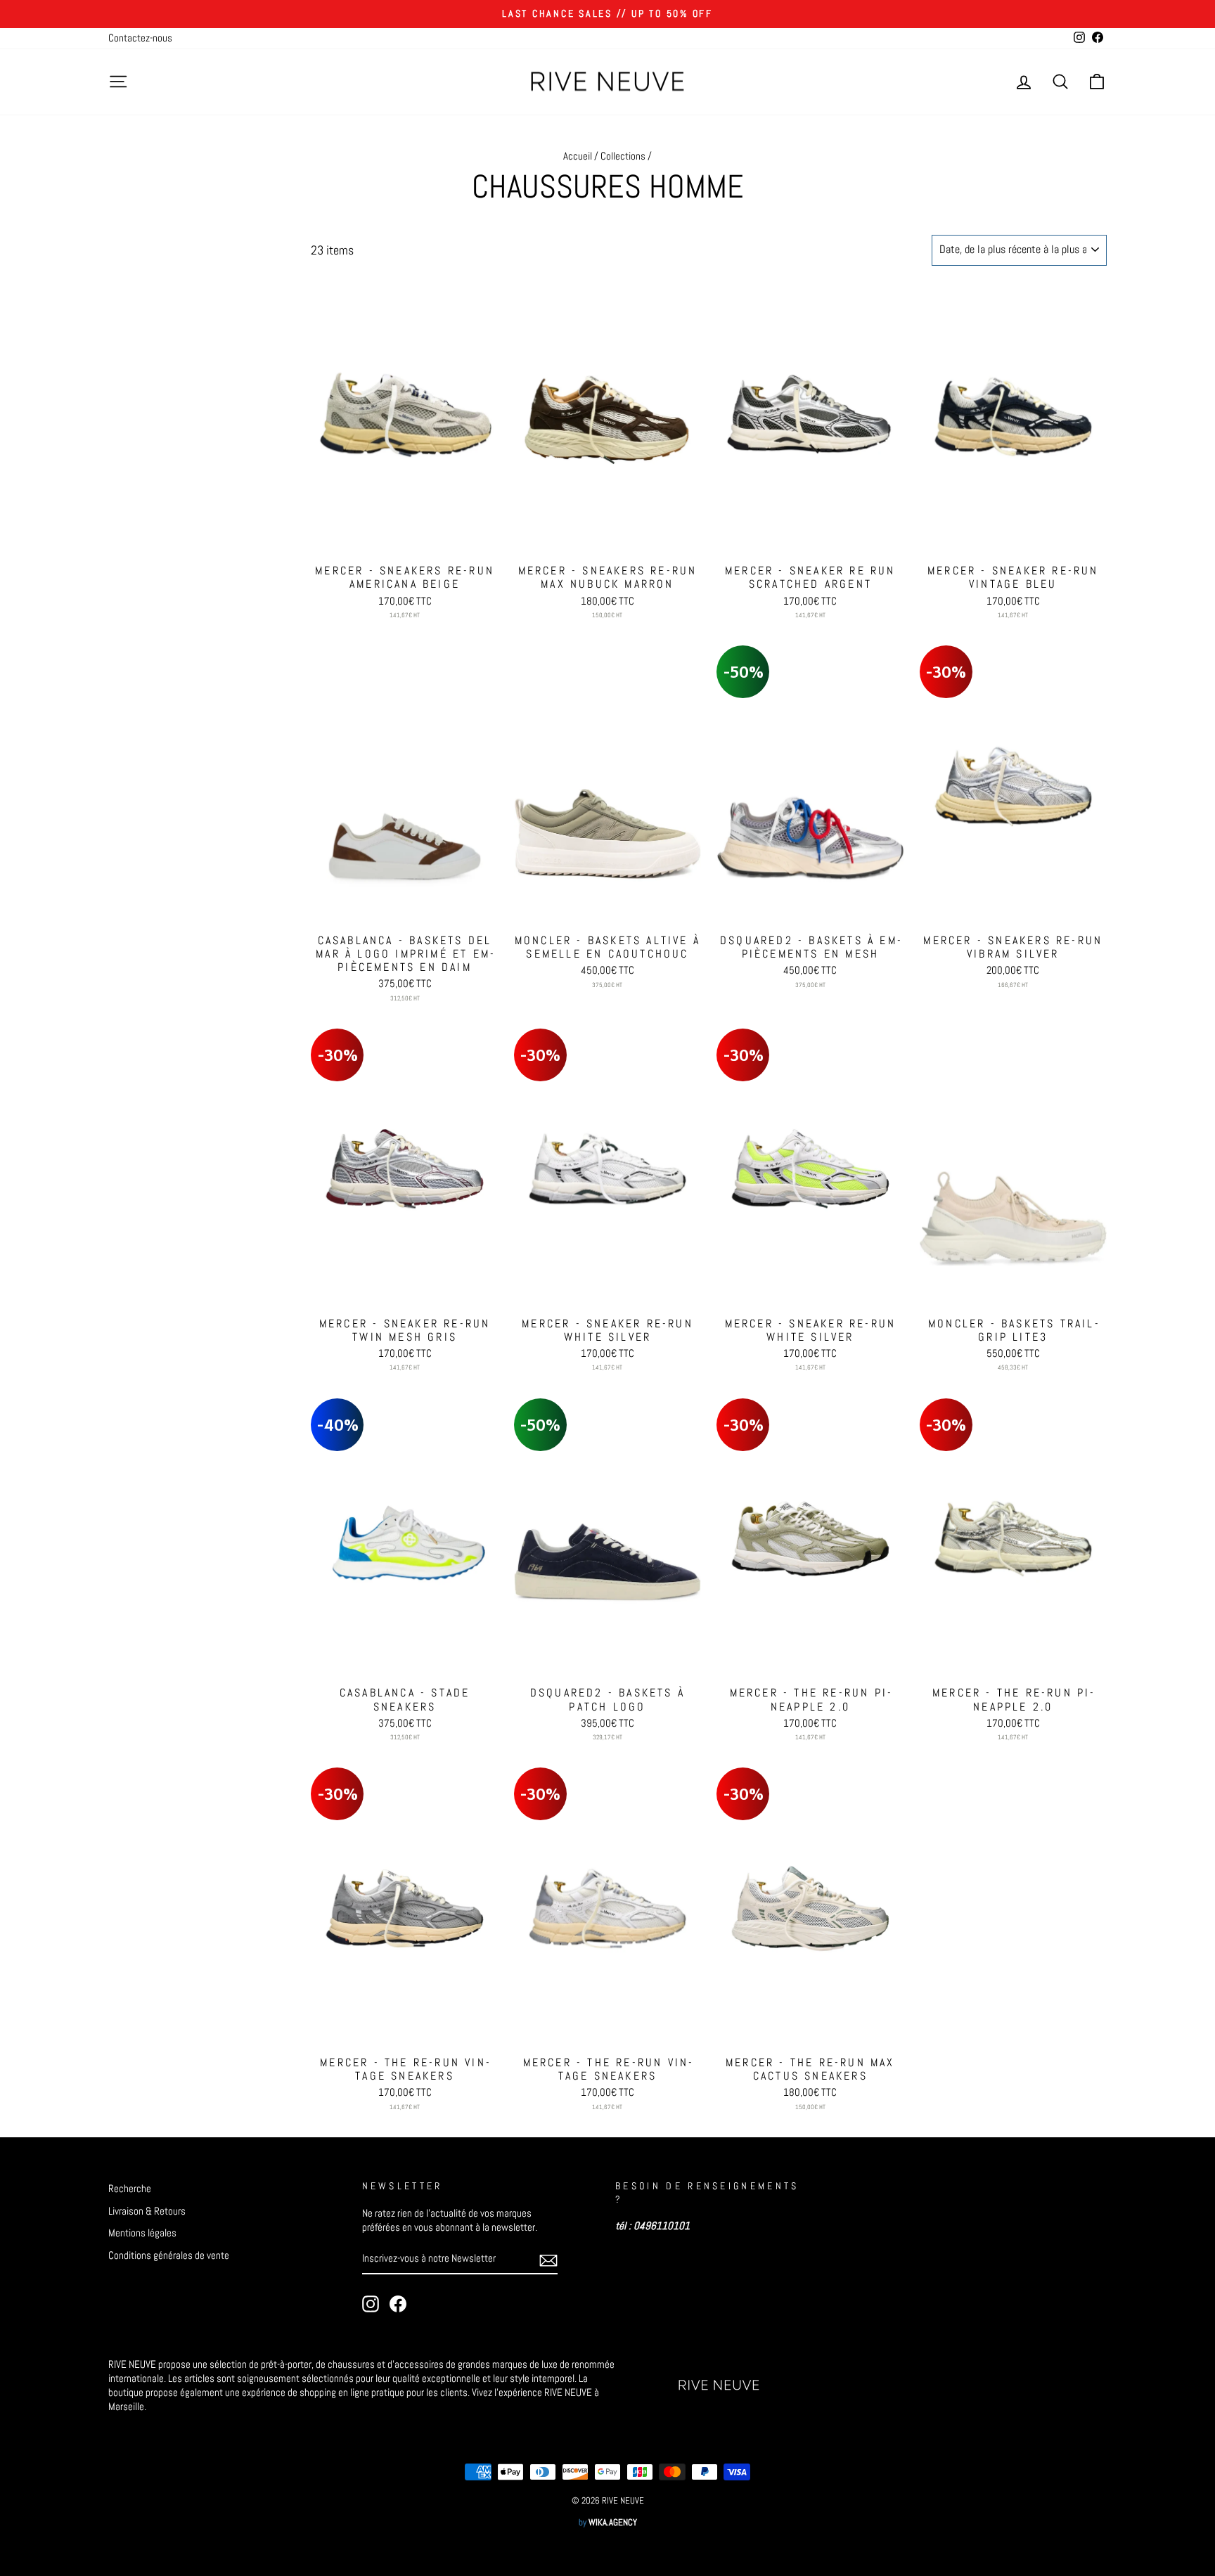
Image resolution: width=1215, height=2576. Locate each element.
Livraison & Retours (147, 2211)
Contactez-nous (140, 38)
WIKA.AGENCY (613, 2523)
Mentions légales (142, 2233)
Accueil (578, 156)
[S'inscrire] (548, 2260)
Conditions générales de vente (169, 2255)
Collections (623, 156)
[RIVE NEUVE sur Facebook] (398, 2304)
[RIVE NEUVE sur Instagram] (371, 2304)
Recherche (130, 2189)
